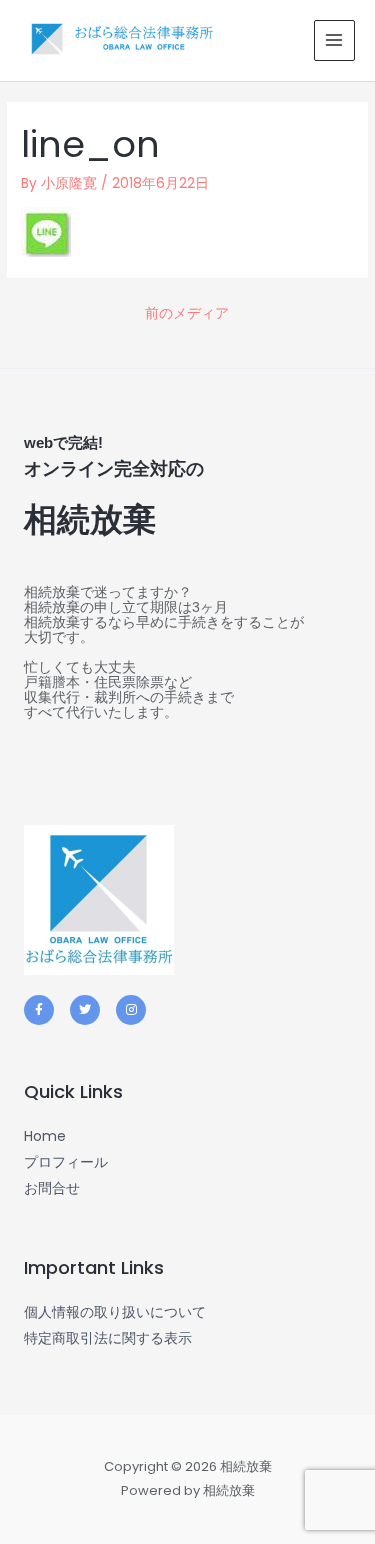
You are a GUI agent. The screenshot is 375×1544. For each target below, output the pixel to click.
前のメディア (187, 313)
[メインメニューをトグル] (334, 40)
